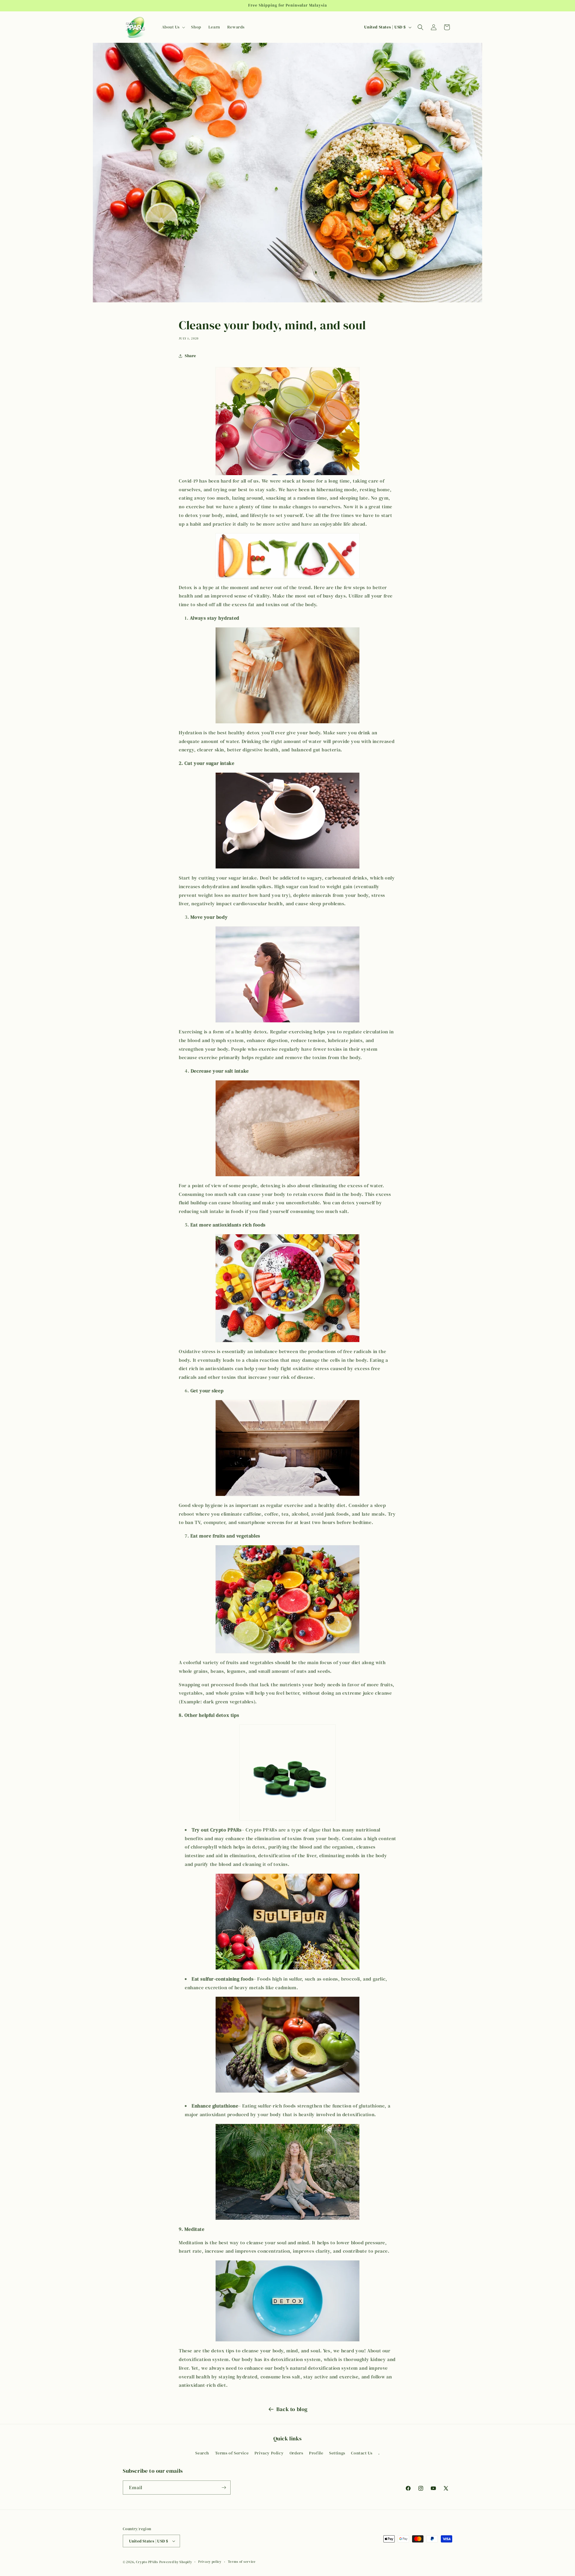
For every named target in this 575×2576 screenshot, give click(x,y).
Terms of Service (232, 2453)
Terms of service (242, 2562)
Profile (316, 2453)
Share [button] (190, 356)
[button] (173, 27)
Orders (296, 2453)
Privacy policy (210, 2562)
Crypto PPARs (147, 2562)
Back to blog (292, 2409)
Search (202, 2453)
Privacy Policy (269, 2453)
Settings (337, 2453)
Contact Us (362, 2453)
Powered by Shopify (176, 2562)
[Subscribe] (224, 2488)
